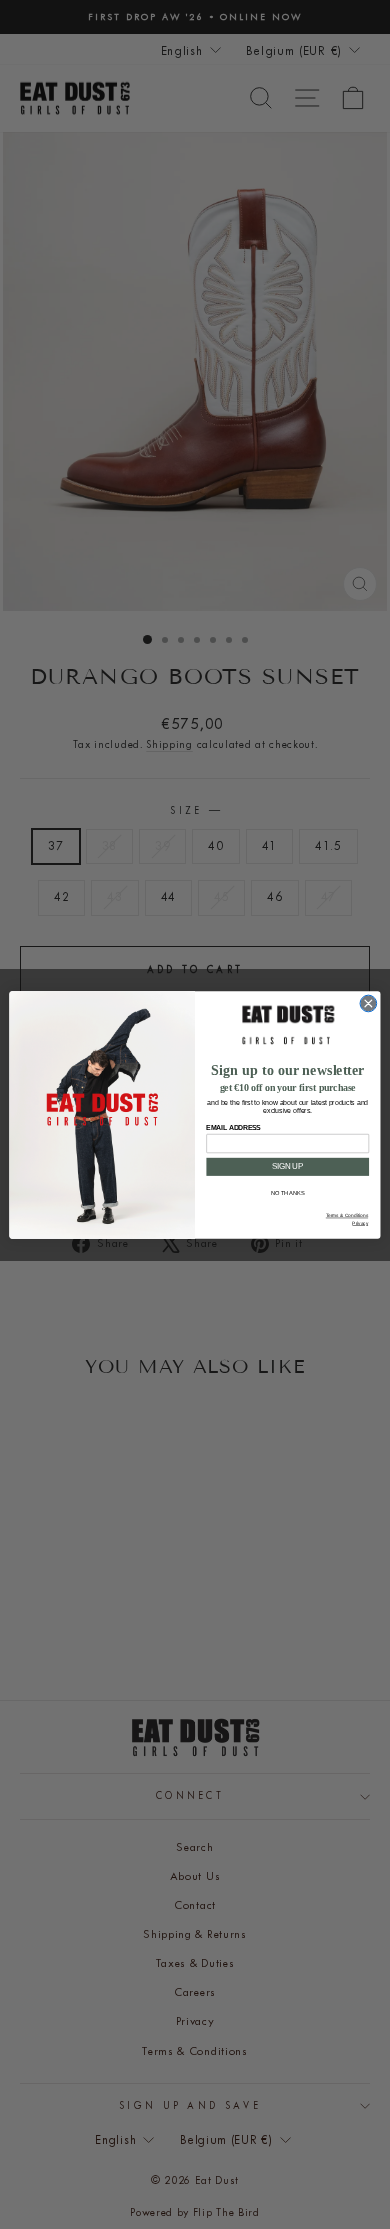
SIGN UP (287, 1166)
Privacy (360, 1222)
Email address (233, 1127)
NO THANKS (287, 1193)
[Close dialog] (368, 1003)
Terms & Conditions (347, 1215)
